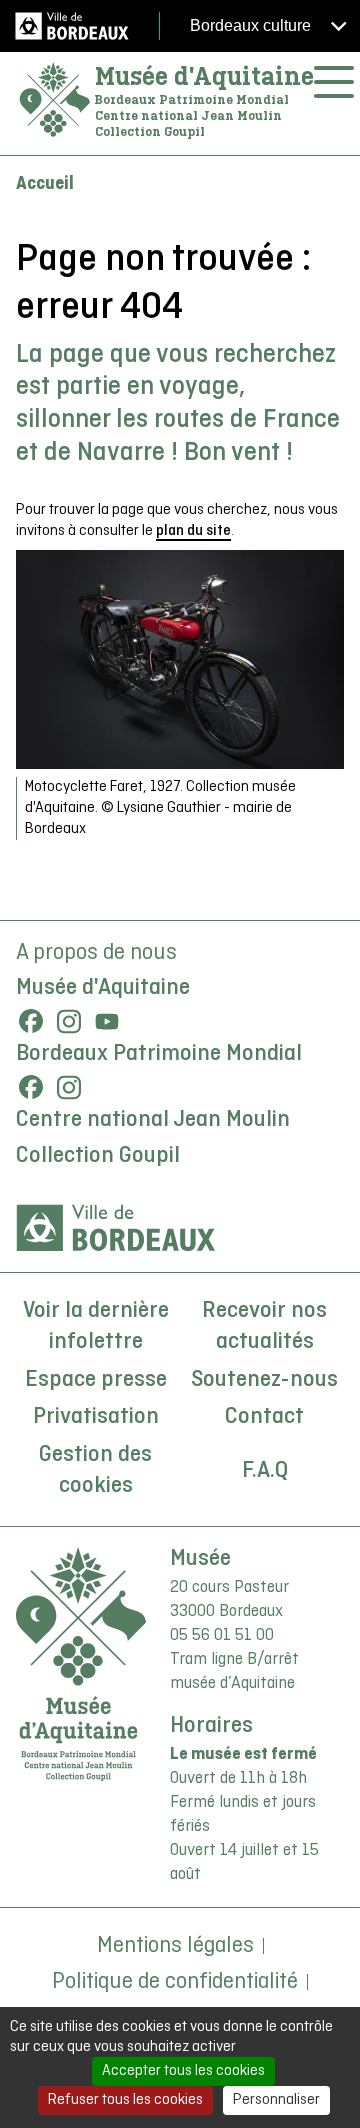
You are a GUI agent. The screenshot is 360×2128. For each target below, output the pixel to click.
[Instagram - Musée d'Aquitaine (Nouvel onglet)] (69, 1021)
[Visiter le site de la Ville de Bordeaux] (116, 1228)
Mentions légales (175, 1946)
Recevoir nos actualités (264, 1327)
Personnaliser (276, 2100)
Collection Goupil (98, 1156)
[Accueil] (55, 100)
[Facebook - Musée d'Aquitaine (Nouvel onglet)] (31, 1021)
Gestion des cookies (95, 1471)
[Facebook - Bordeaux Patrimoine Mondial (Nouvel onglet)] (31, 1087)
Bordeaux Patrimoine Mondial (159, 1054)
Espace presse (96, 1380)
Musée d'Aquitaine (204, 76)
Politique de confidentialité (175, 1982)
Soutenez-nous (264, 1380)
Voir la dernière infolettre (96, 1327)
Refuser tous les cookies (125, 2100)
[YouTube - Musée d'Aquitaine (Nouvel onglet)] (107, 1021)
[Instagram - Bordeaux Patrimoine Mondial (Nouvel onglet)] (69, 1087)
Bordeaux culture (252, 25)
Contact (264, 1417)
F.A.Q (265, 1471)
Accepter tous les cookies (183, 2071)
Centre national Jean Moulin (153, 1120)
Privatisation (96, 1417)
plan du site (193, 531)
